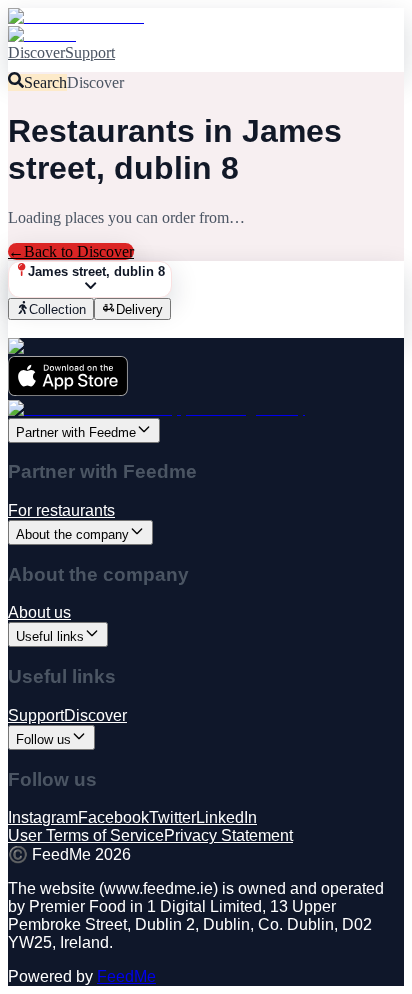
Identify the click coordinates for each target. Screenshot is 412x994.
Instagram (43, 817)
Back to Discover (71, 251)
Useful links (50, 636)
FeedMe (126, 976)
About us (39, 612)
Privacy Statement (228, 835)
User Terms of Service (86, 835)
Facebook (113, 817)
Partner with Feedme (76, 432)
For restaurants (61, 510)
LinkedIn (226, 817)
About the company (72, 534)
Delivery (139, 309)
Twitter (172, 817)
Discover (36, 52)
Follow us (43, 739)
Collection (57, 309)
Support (90, 52)
